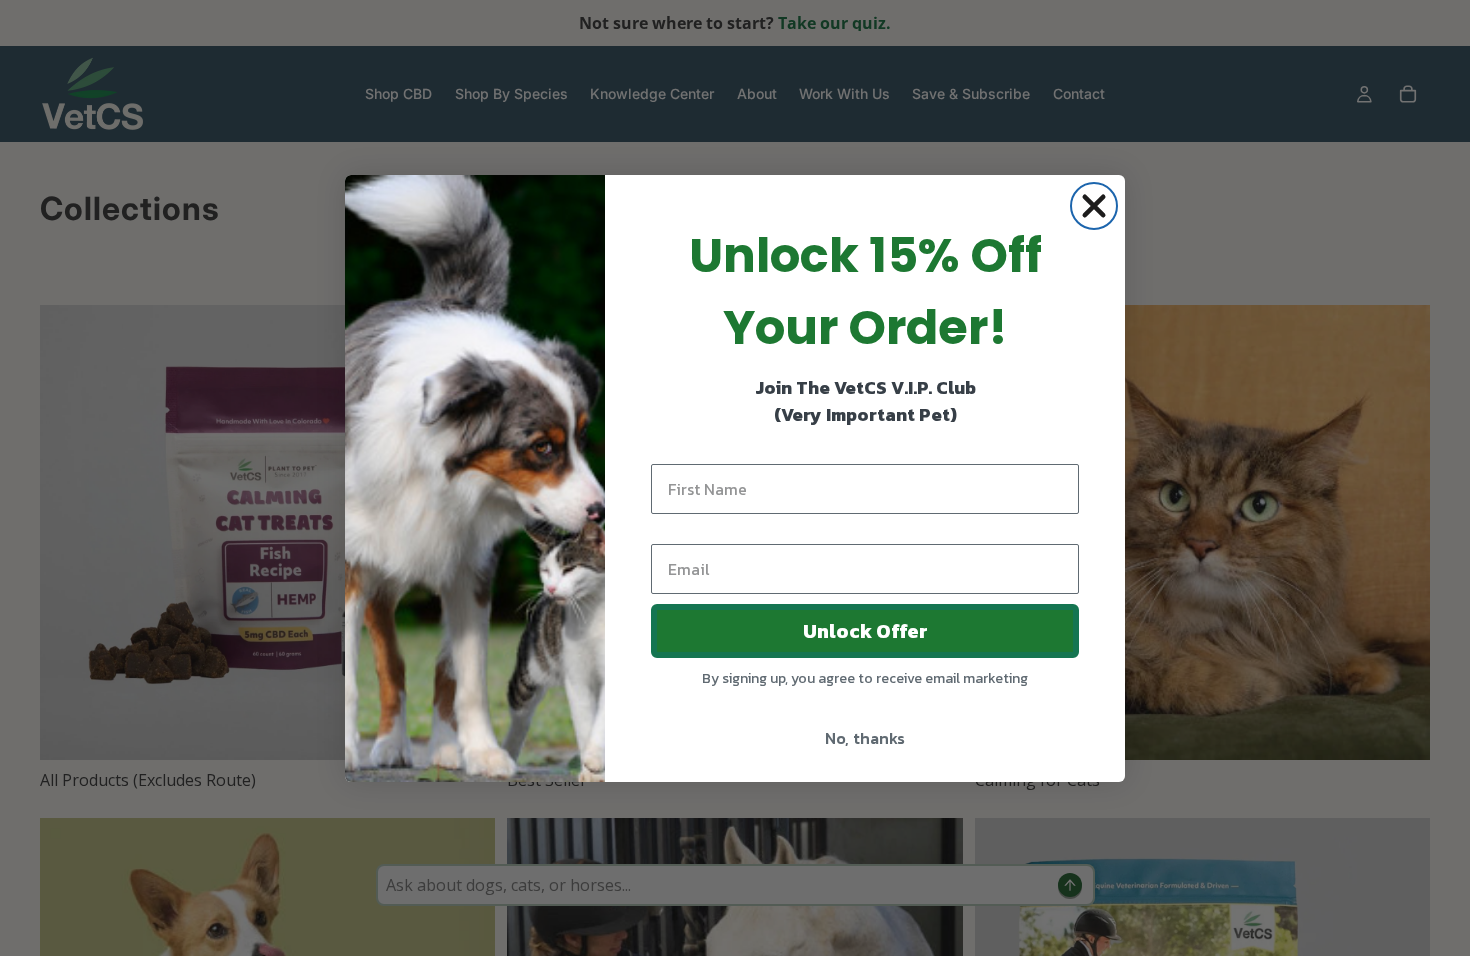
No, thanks (865, 738)
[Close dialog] (1094, 206)
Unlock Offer (865, 631)
